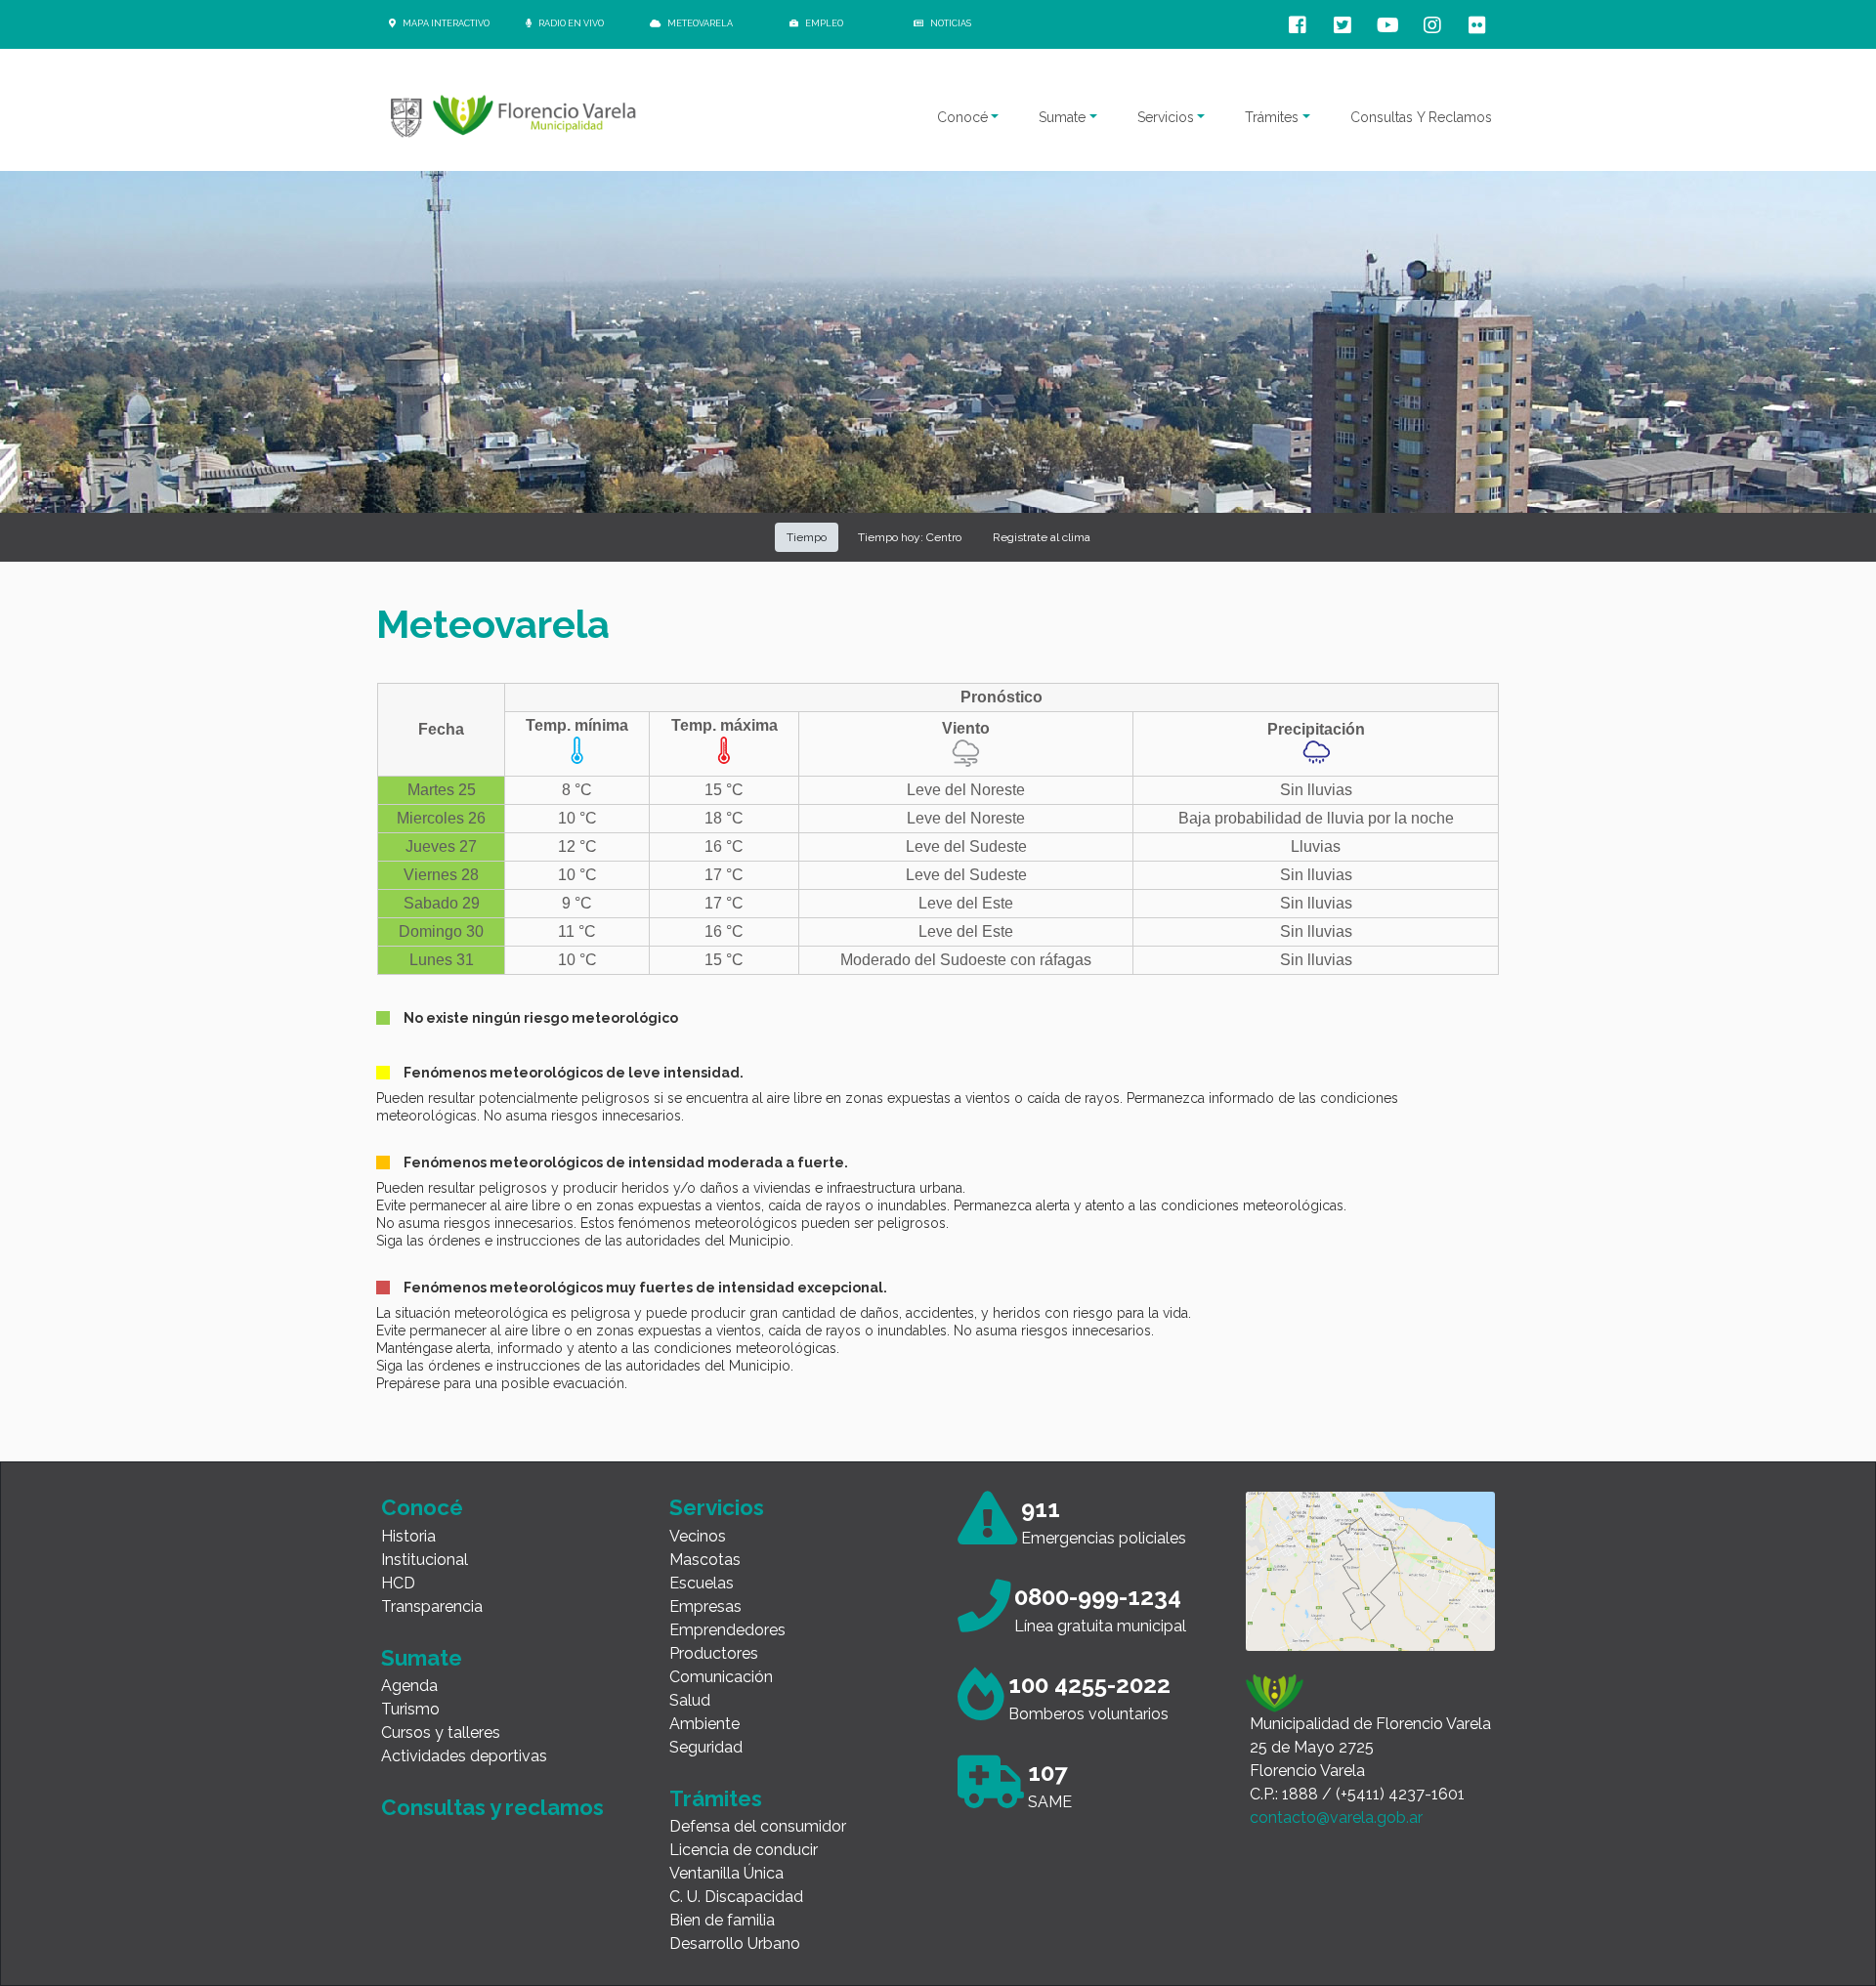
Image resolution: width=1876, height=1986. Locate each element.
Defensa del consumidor (758, 1826)
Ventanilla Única (726, 1873)
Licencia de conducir (744, 1850)
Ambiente (704, 1724)
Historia (408, 1536)
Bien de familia (722, 1920)
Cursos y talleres (441, 1732)
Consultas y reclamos (492, 1807)
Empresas (705, 1606)
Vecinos (698, 1536)
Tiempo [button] (807, 537)
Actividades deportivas (464, 1756)
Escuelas (702, 1583)
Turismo (410, 1709)
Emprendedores (727, 1630)
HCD (398, 1583)
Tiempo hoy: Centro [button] (910, 537)
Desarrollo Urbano (735, 1944)
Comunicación (721, 1677)
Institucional (425, 1560)
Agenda (409, 1686)
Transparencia (432, 1606)
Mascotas (705, 1560)
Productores (714, 1653)
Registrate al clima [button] (1042, 537)
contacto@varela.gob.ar (1336, 1817)
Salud (690, 1700)
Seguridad (706, 1747)
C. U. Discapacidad (736, 1897)
